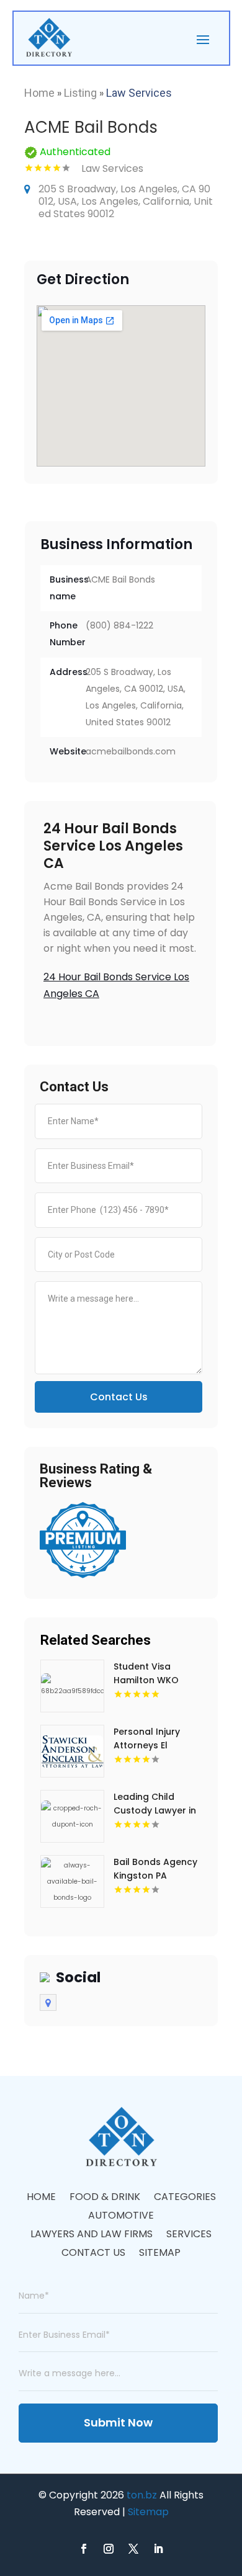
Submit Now (118, 2422)
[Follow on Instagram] (109, 2549)
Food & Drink (105, 2198)
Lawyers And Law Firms (92, 2235)
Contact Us (119, 1397)
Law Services (139, 93)
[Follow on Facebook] (84, 2549)
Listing (80, 93)
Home (39, 93)
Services (189, 2235)
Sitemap (160, 2254)
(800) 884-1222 (119, 625)
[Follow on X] (133, 2549)
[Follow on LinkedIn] (158, 2549)
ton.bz (142, 2495)
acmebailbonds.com (131, 751)
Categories (185, 2198)
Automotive (121, 2217)
